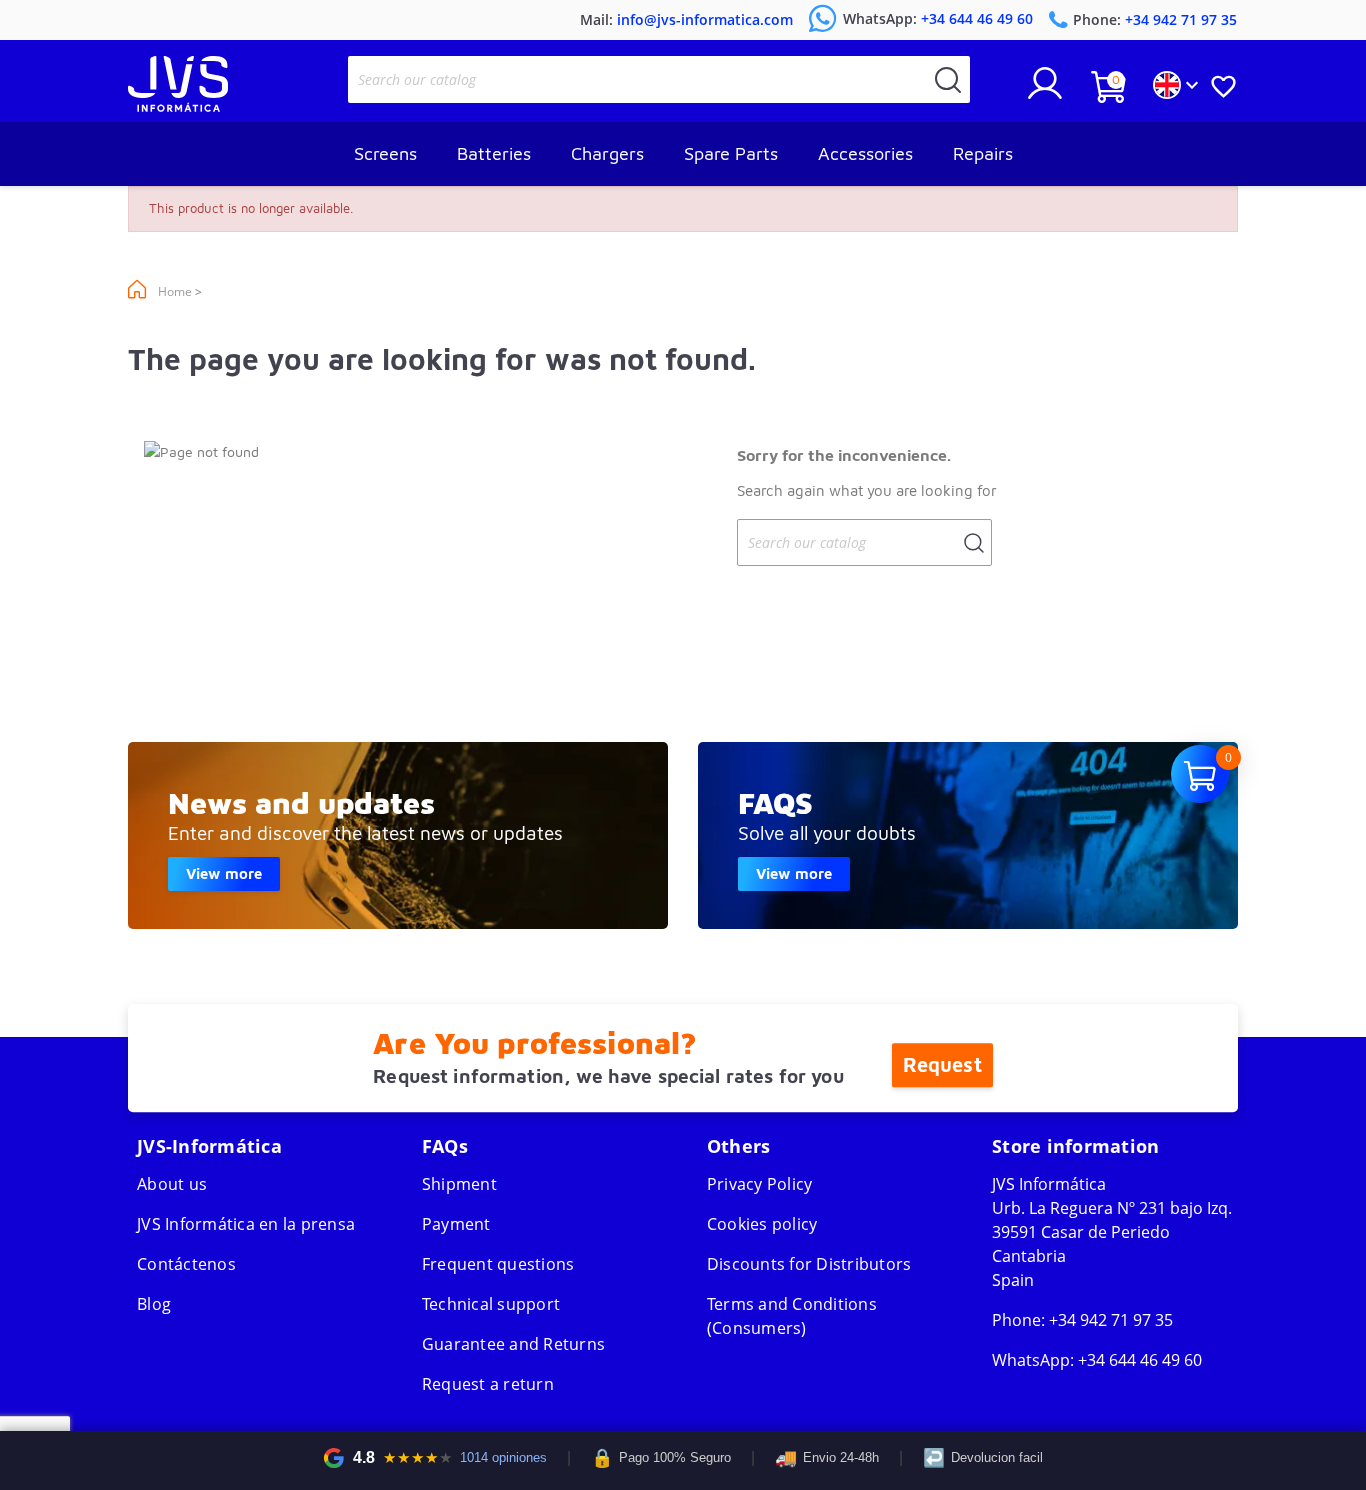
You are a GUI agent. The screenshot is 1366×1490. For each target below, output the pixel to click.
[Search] (948, 79)
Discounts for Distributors (809, 1264)
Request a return (488, 1384)
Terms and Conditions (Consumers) (792, 1316)
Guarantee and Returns (513, 1344)
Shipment (459, 1184)
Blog (154, 1304)
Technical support (491, 1304)
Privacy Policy (760, 1184)
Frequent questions (498, 1264)
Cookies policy (762, 1224)
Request (942, 1064)
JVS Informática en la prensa (246, 1224)
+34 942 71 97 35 (1111, 1320)
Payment (456, 1224)
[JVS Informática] (178, 106)
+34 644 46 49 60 (1140, 1360)
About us (172, 1184)
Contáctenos (186, 1264)
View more (224, 873)
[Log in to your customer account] (1045, 91)
